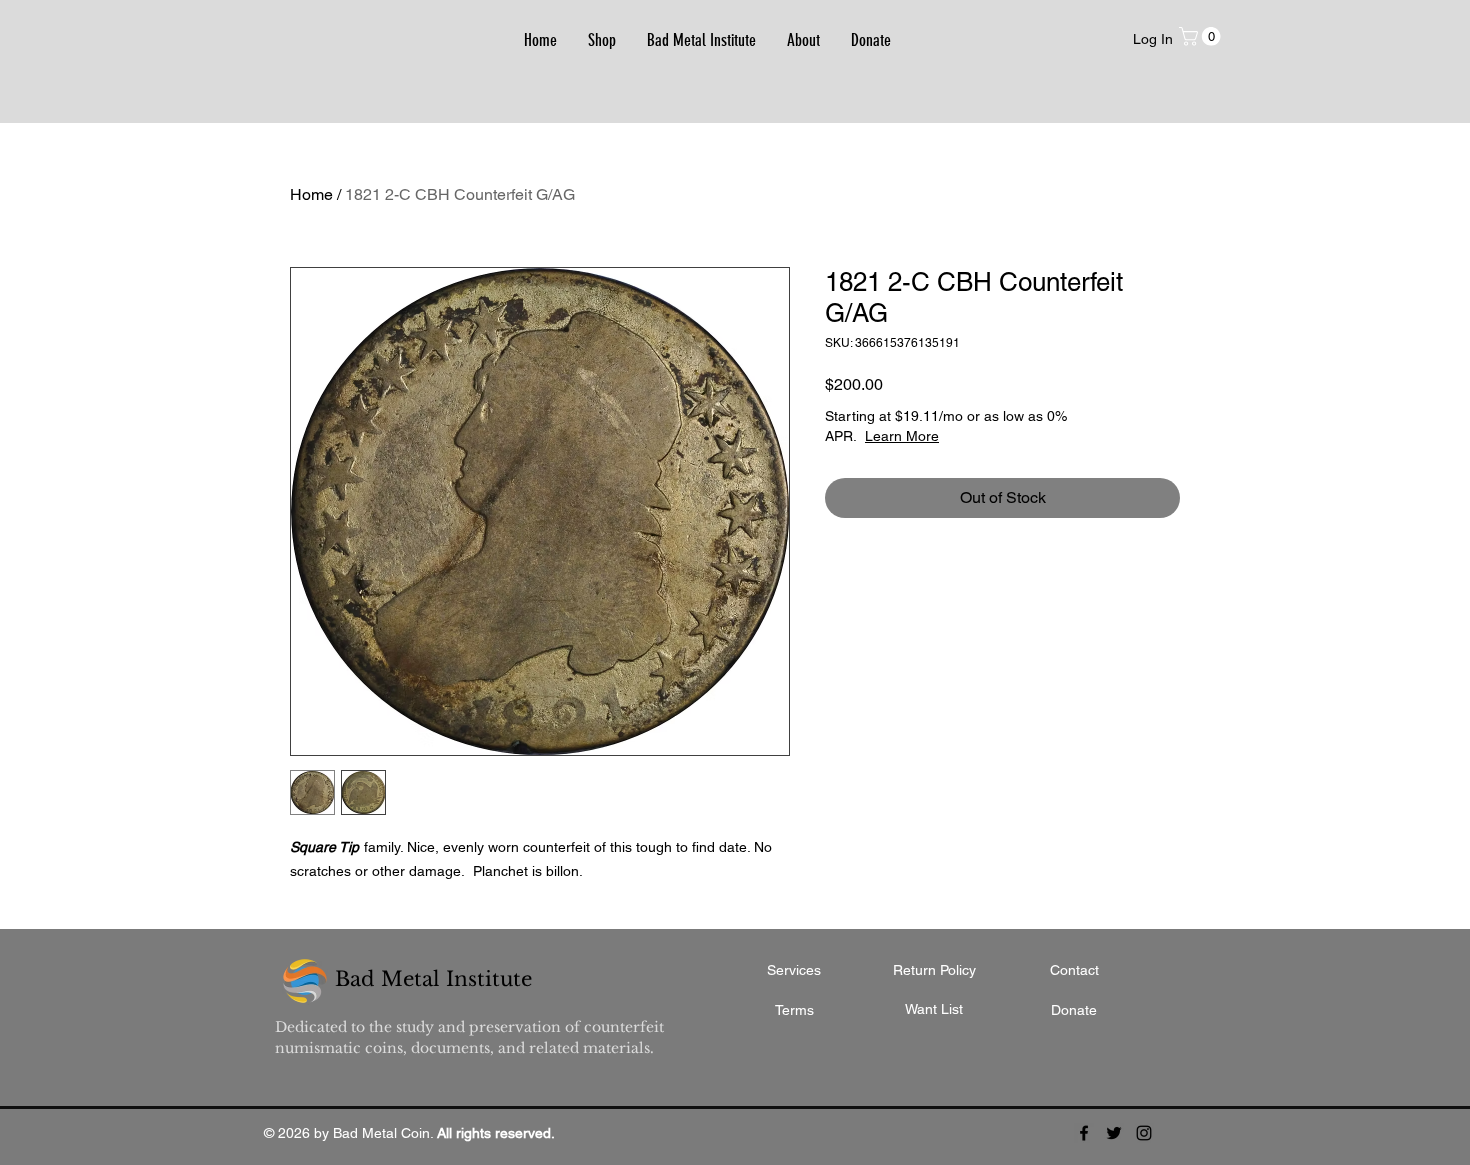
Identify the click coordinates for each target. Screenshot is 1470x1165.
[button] (1202, 36)
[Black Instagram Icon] (1144, 1133)
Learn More (902, 436)
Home (311, 194)
